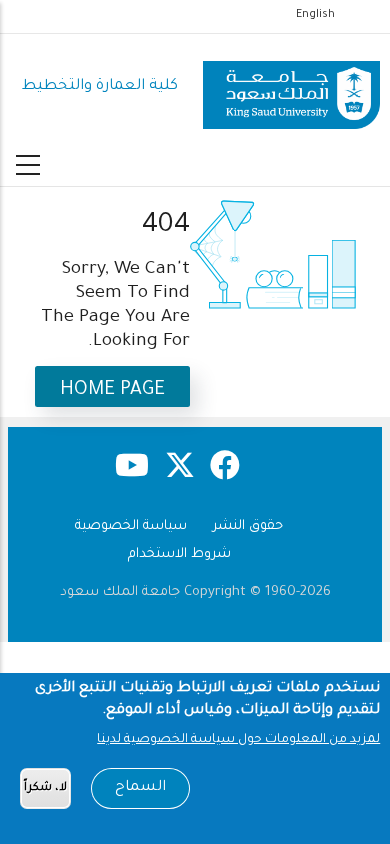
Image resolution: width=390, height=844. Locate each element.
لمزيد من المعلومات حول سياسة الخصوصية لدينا (238, 740)
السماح (140, 788)
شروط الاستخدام (179, 554)
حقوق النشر (248, 526)
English (315, 15)
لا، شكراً (45, 788)
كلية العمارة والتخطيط (100, 86)
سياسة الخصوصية (131, 526)
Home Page (112, 390)
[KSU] (291, 87)
